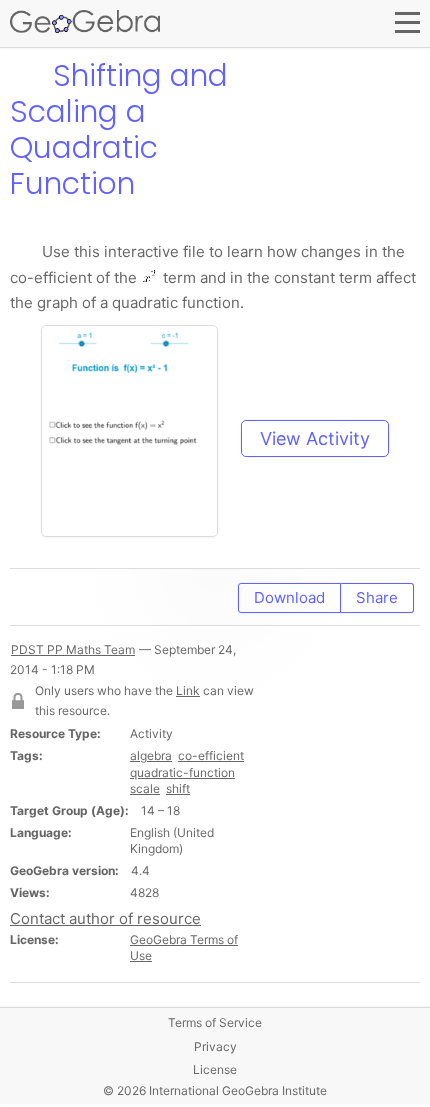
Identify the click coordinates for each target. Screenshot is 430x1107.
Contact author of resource (105, 918)
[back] (27, 75)
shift (178, 788)
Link (188, 690)
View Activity (315, 438)
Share (377, 597)
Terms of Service (215, 1022)
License (215, 1069)
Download (289, 597)
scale (145, 788)
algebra (151, 755)
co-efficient (211, 755)
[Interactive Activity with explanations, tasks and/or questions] (138, 438)
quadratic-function (182, 772)
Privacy (215, 1046)
